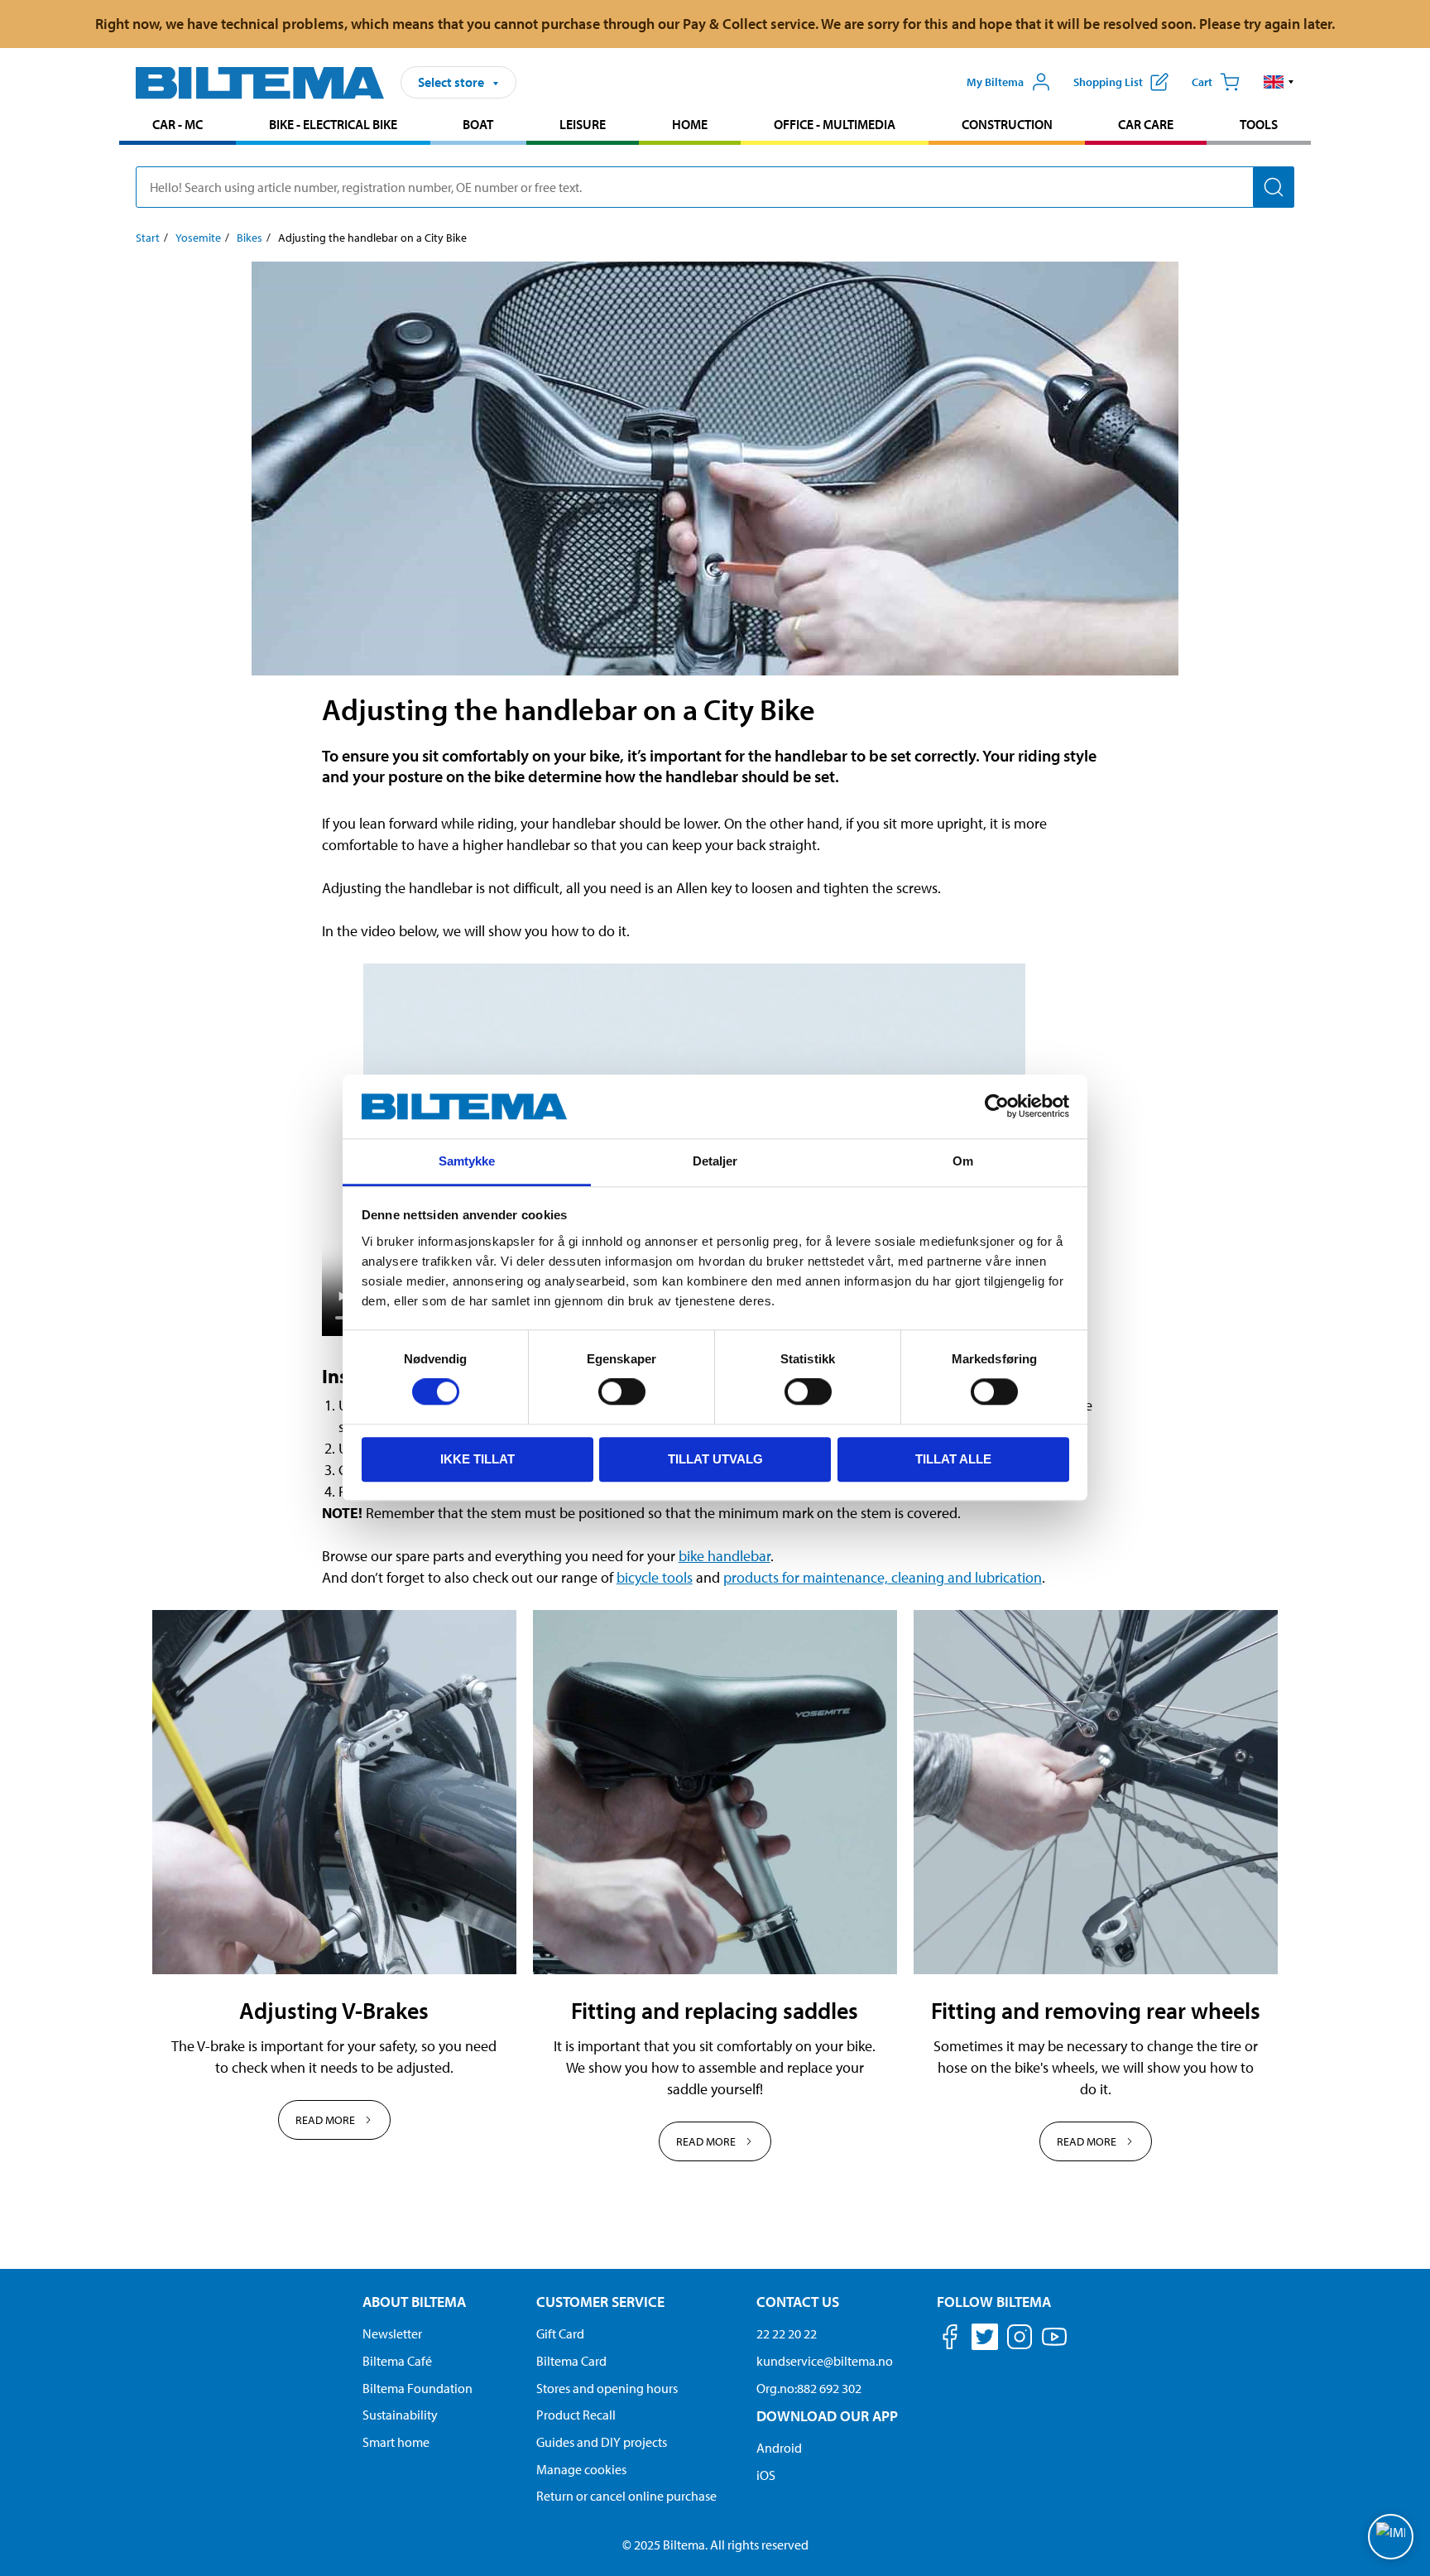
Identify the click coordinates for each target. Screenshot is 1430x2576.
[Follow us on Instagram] (1020, 2340)
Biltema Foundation (417, 2388)
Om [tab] (963, 1161)
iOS (766, 2475)
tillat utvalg (715, 1459)
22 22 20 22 (787, 2333)
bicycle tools (655, 1577)
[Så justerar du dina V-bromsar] (334, 1792)
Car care (1146, 124)
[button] (1279, 82)
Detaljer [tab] (715, 1161)
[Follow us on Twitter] (985, 2340)
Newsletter (392, 2333)
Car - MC (178, 124)
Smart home (396, 2442)
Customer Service (600, 2302)
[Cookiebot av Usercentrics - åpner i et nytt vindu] (997, 1107)
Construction (1007, 124)
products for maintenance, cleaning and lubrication (883, 1577)
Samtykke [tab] (467, 1161)
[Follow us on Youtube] (1054, 2345)
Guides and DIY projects (602, 2442)
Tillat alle (953, 1459)
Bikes (250, 238)
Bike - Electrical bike (333, 124)
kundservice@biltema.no (825, 2361)
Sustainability (400, 2415)
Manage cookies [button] (581, 2469)
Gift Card (560, 2333)
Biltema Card (571, 2361)
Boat (478, 124)
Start (148, 238)
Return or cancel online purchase (626, 2496)
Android (779, 2448)
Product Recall (576, 2415)
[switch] (622, 1391)
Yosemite (198, 238)
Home (690, 124)
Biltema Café (397, 2361)
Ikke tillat (477, 1459)
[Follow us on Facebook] (950, 2340)
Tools (1259, 124)
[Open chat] (1391, 2537)
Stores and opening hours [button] (607, 2388)
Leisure (583, 124)
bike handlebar (725, 1556)
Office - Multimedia (835, 124)
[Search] (1274, 187)
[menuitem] (178, 126)
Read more (325, 2120)
